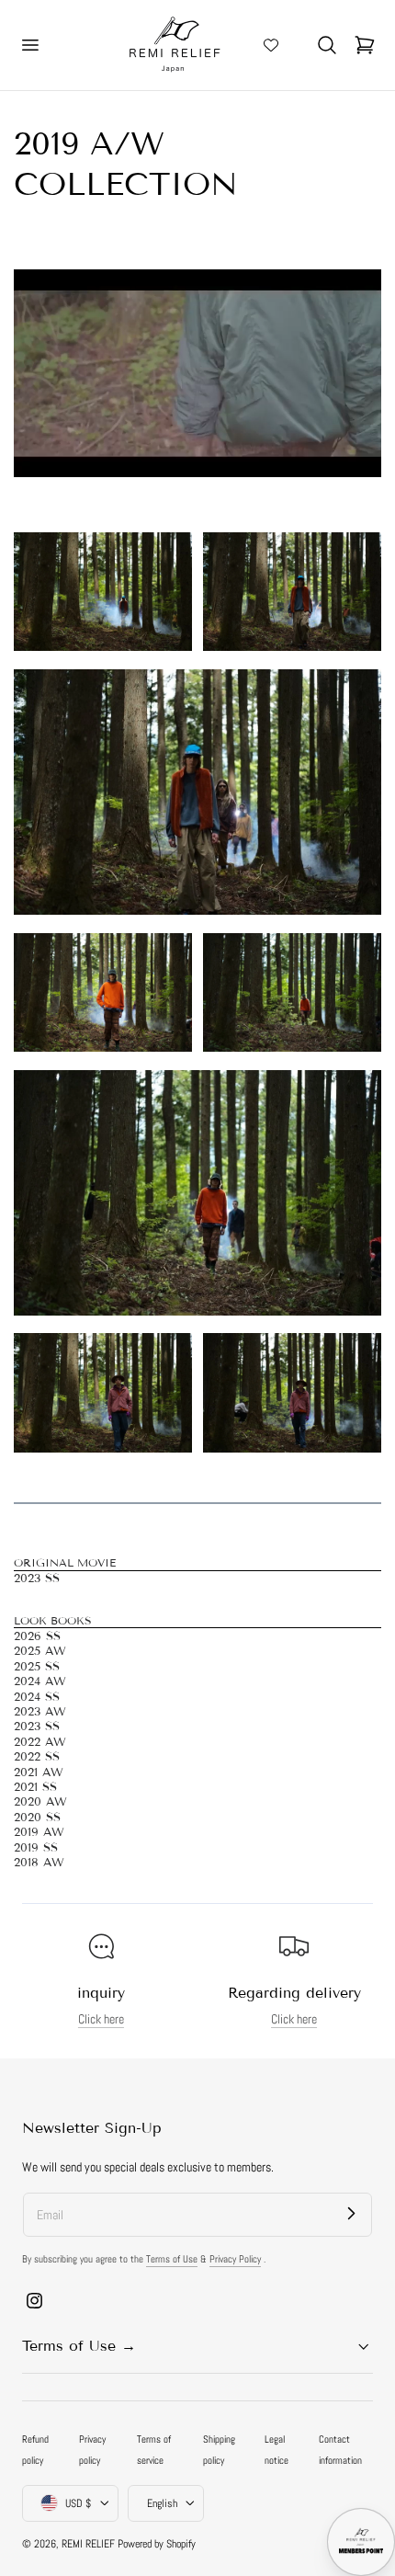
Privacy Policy (235, 2259)
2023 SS (37, 1579)
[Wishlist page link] (271, 45)
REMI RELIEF (88, 2544)
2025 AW (40, 1651)
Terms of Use (172, 2259)
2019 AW (39, 1832)
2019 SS (36, 1848)
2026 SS (37, 1636)
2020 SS (37, 1818)
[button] (29, 45)
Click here (101, 2019)
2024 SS (37, 1697)
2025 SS (37, 1667)
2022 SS (37, 1757)
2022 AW (40, 1742)
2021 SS (35, 1787)
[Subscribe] (351, 2214)
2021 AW (39, 1772)
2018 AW (39, 1863)
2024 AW (40, 1681)
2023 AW (40, 1712)
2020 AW (40, 1802)
